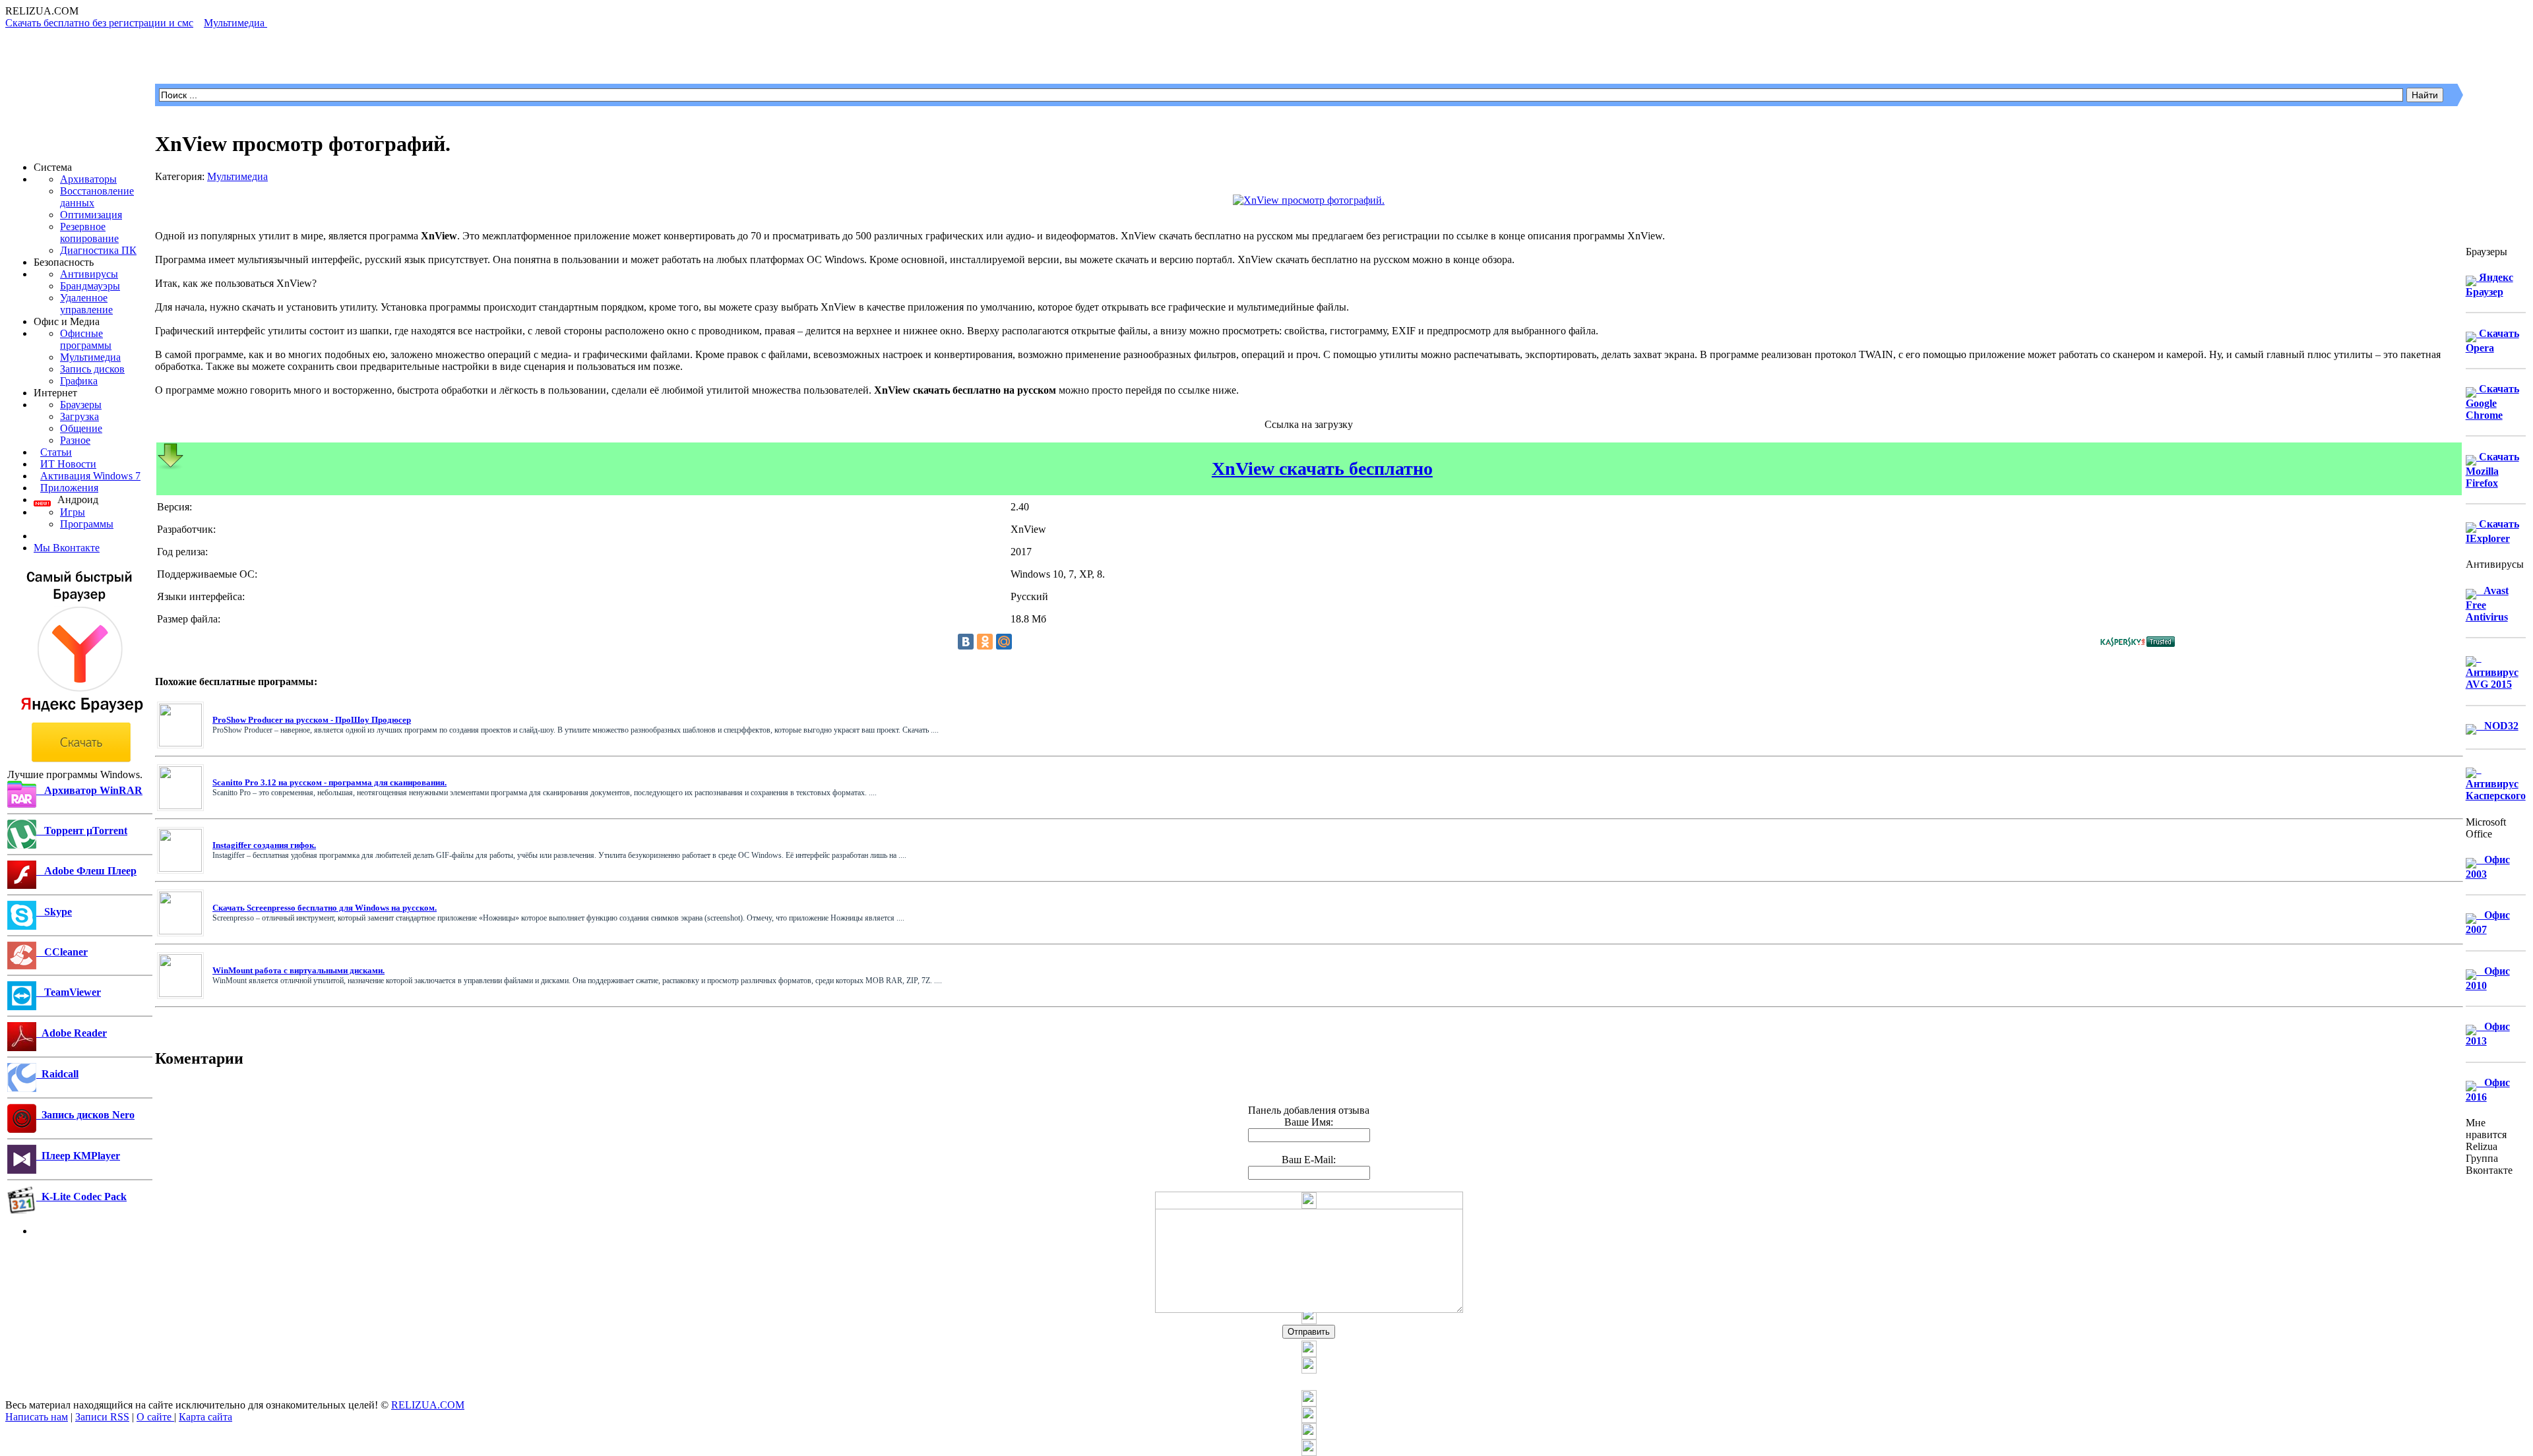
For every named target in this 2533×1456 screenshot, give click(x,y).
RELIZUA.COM (428, 1405)
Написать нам (37, 1417)
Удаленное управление (86, 304)
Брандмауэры (90, 286)
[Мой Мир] (1004, 642)
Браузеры (81, 405)
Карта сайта (205, 1417)
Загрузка (79, 416)
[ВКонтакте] (966, 642)
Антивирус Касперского (2496, 782)
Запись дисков (92, 369)
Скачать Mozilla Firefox (2492, 470)
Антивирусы (89, 274)
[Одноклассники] (985, 642)
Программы (87, 524)
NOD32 (2497, 726)
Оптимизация (91, 215)
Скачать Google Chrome (2492, 402)
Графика (79, 381)
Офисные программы (86, 339)
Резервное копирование (89, 232)
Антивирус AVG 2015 (2492, 671)
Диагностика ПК (98, 250)
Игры (73, 512)
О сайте (155, 1417)
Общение (81, 428)
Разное (75, 440)
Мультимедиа (90, 357)
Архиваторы (88, 179)
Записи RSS (102, 1417)
